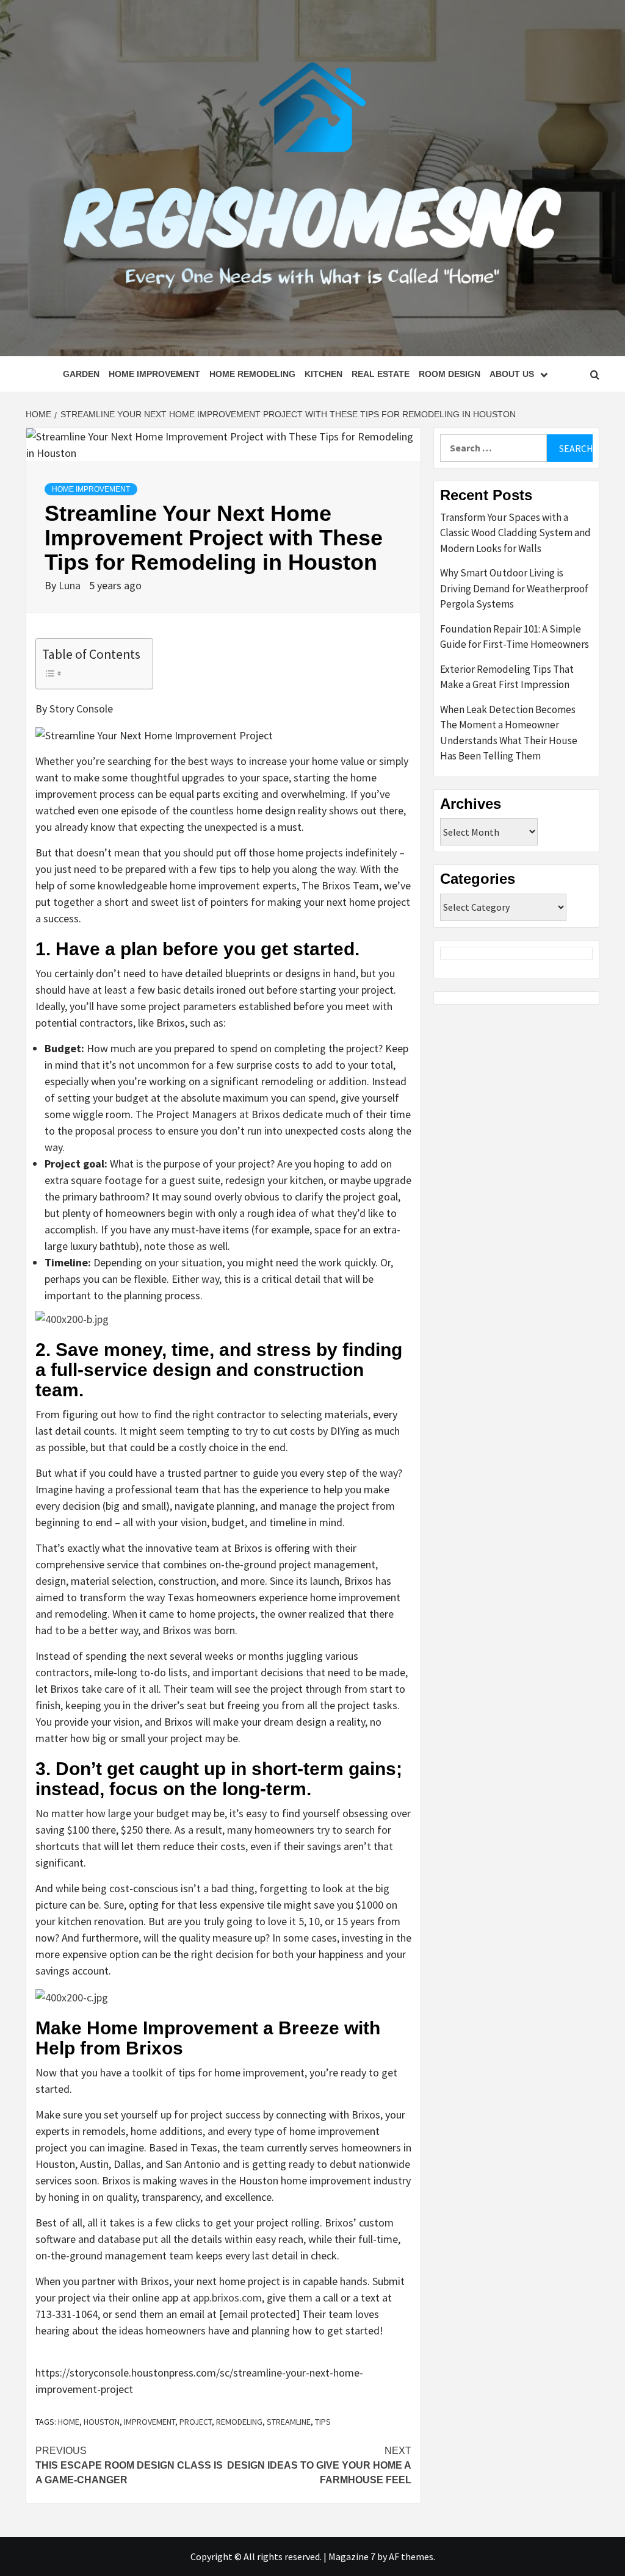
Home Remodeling (252, 374)
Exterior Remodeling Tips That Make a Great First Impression (507, 677)
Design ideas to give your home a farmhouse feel (319, 2465)
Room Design (450, 374)
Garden (81, 374)
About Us (512, 374)
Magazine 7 (352, 2556)
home (69, 2422)
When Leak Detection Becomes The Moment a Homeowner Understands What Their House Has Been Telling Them (509, 733)
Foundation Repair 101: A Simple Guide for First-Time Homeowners (515, 637)
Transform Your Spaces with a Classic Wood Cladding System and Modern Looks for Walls (515, 533)
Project (196, 2422)
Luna (71, 585)
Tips (323, 2422)
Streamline (289, 2422)
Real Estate (381, 374)
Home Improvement (154, 374)
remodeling (239, 2422)
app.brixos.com (227, 2298)
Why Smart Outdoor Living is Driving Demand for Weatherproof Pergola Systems (514, 588)
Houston (102, 2422)
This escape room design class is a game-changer (129, 2465)
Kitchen (323, 374)
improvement (150, 2422)
